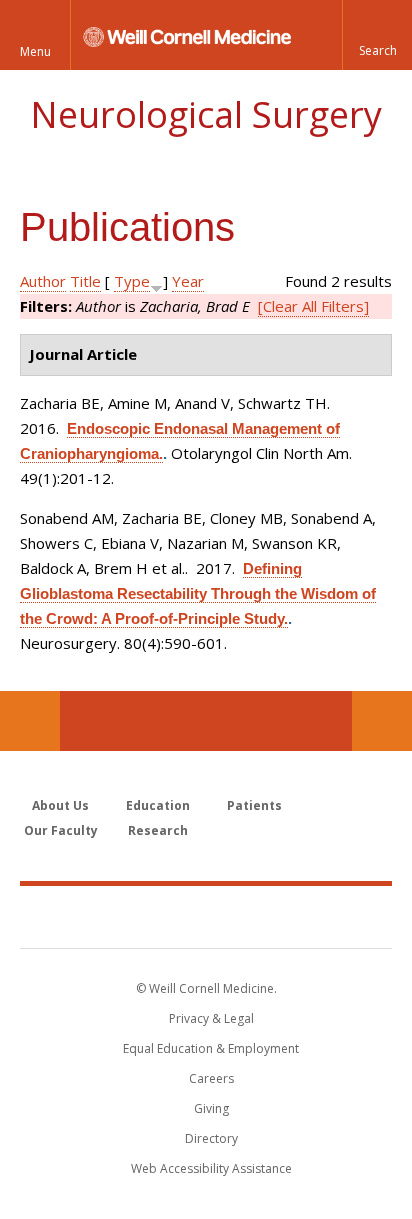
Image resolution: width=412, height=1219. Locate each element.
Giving (211, 1108)
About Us (60, 805)
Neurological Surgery (206, 114)
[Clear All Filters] (313, 306)
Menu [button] (35, 51)
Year (188, 281)
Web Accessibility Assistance (211, 1168)
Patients (254, 805)
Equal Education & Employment (211, 1048)
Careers (211, 1078)
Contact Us (382, 721)
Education (158, 805)
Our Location (30, 721)
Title (85, 281)
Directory (211, 1138)
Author (43, 281)
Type (132, 281)
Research (158, 830)
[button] (377, 35)
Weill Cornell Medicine (206, 916)
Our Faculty (61, 830)
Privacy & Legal (211, 1018)
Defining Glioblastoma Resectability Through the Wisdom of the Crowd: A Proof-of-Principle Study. (198, 593)
